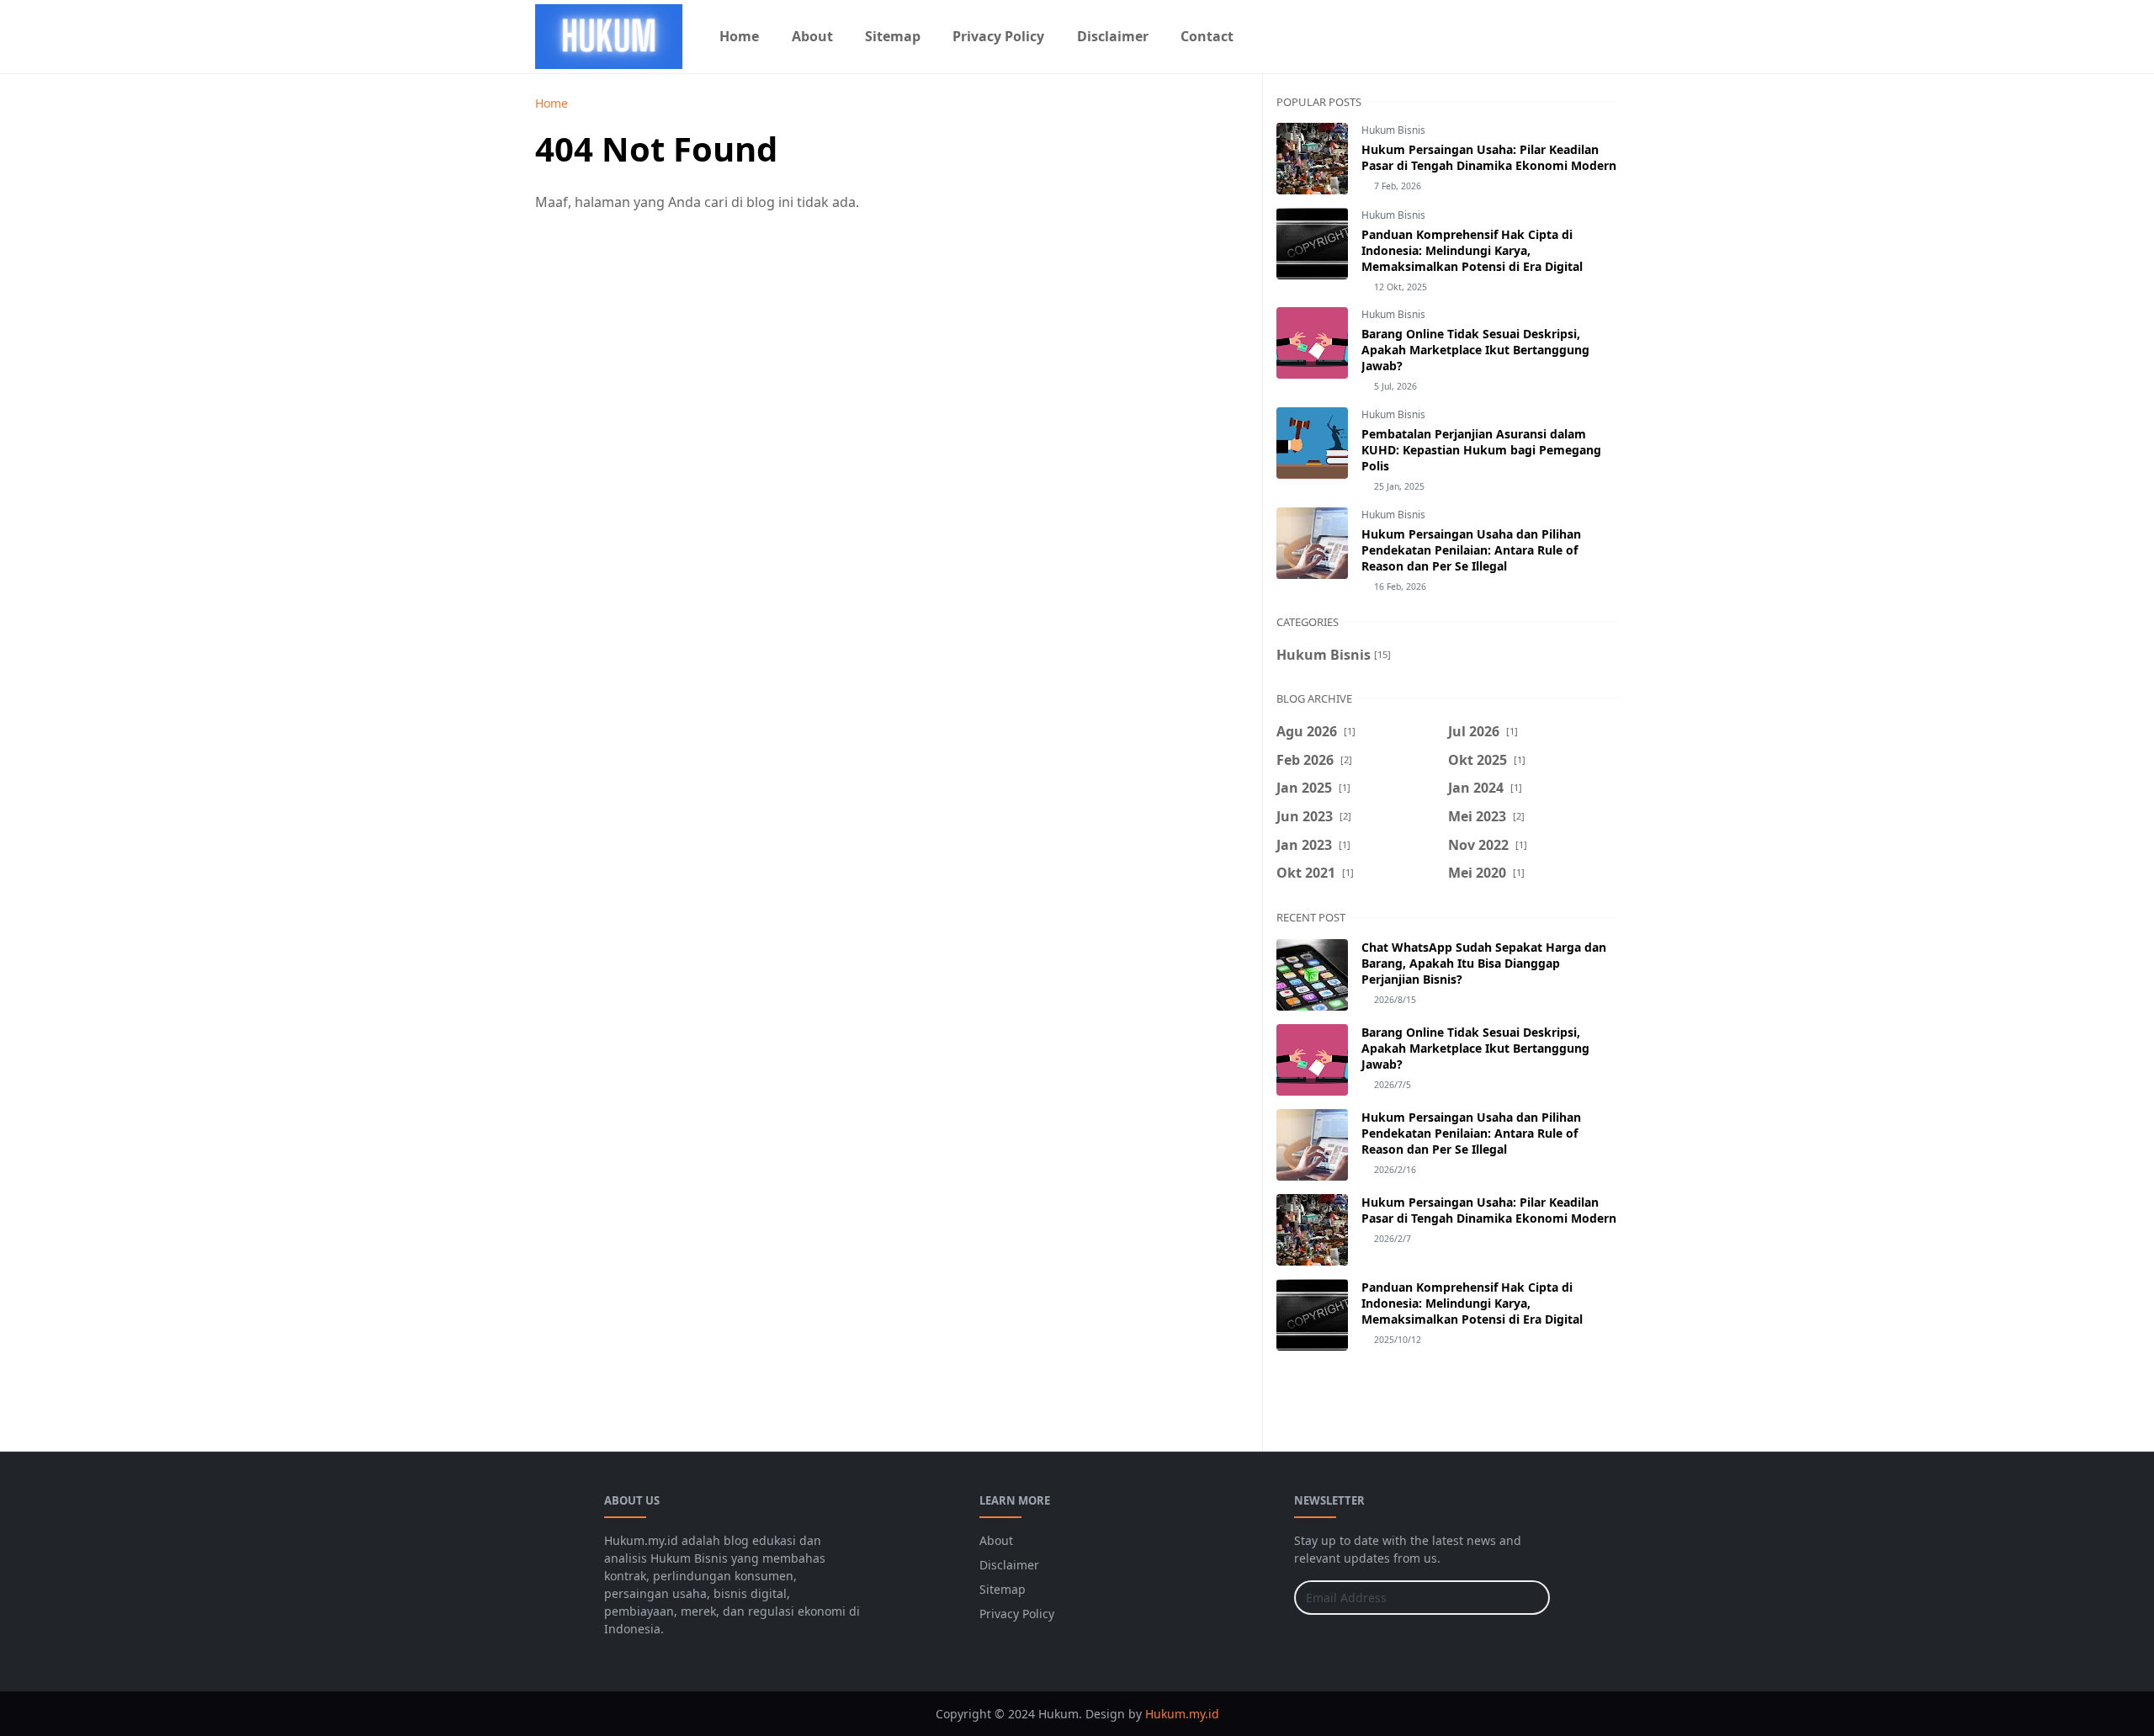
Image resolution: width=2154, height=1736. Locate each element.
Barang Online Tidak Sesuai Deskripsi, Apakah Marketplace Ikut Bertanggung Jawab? (1475, 350)
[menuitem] (739, 36)
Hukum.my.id (1182, 1714)
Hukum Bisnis (1393, 130)
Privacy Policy (1017, 1614)
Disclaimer (1009, 1565)
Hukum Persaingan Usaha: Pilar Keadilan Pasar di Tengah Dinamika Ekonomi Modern (1489, 157)
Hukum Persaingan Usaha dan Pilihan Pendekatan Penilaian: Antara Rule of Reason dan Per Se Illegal (1471, 550)
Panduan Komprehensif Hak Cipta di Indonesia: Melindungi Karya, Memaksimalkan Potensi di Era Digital (1472, 250)
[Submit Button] (1530, 1598)
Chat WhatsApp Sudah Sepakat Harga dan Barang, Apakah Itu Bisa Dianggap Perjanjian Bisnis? (1484, 963)
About (996, 1540)
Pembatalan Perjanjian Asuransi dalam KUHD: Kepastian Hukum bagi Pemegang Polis (1481, 450)
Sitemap (1003, 1589)
